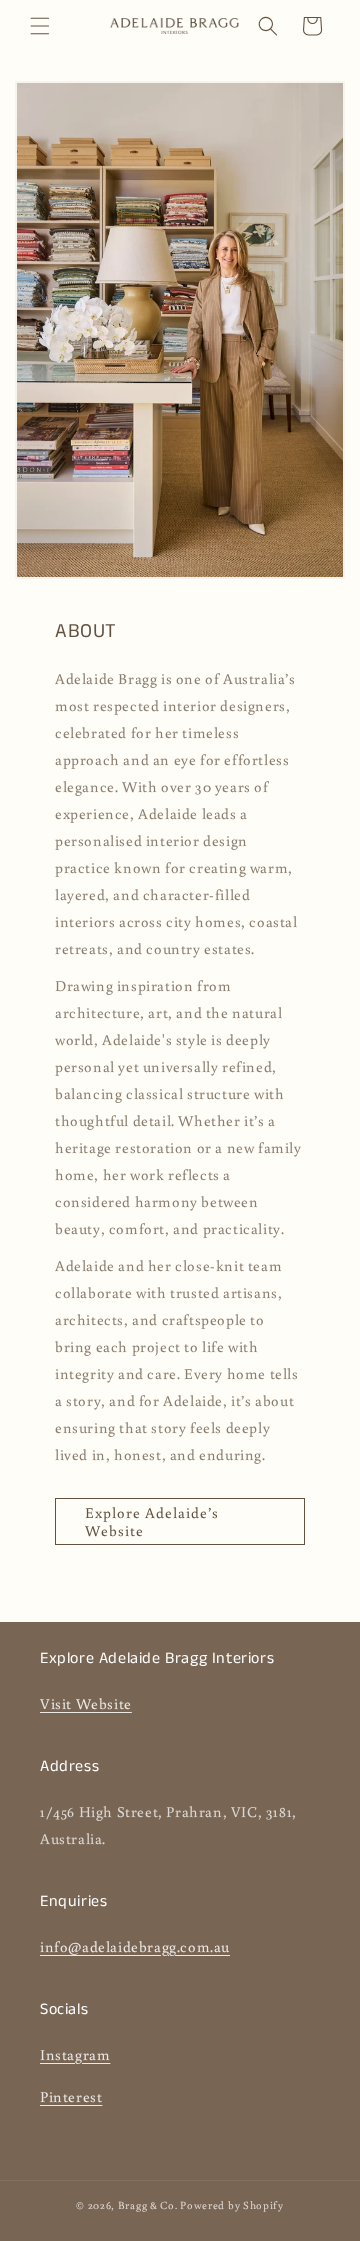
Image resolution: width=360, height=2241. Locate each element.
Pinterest (71, 2096)
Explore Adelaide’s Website (152, 1521)
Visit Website (86, 1703)
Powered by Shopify (232, 2205)
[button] (40, 26)
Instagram (75, 2054)
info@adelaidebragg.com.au (135, 1946)
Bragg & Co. (148, 2205)
